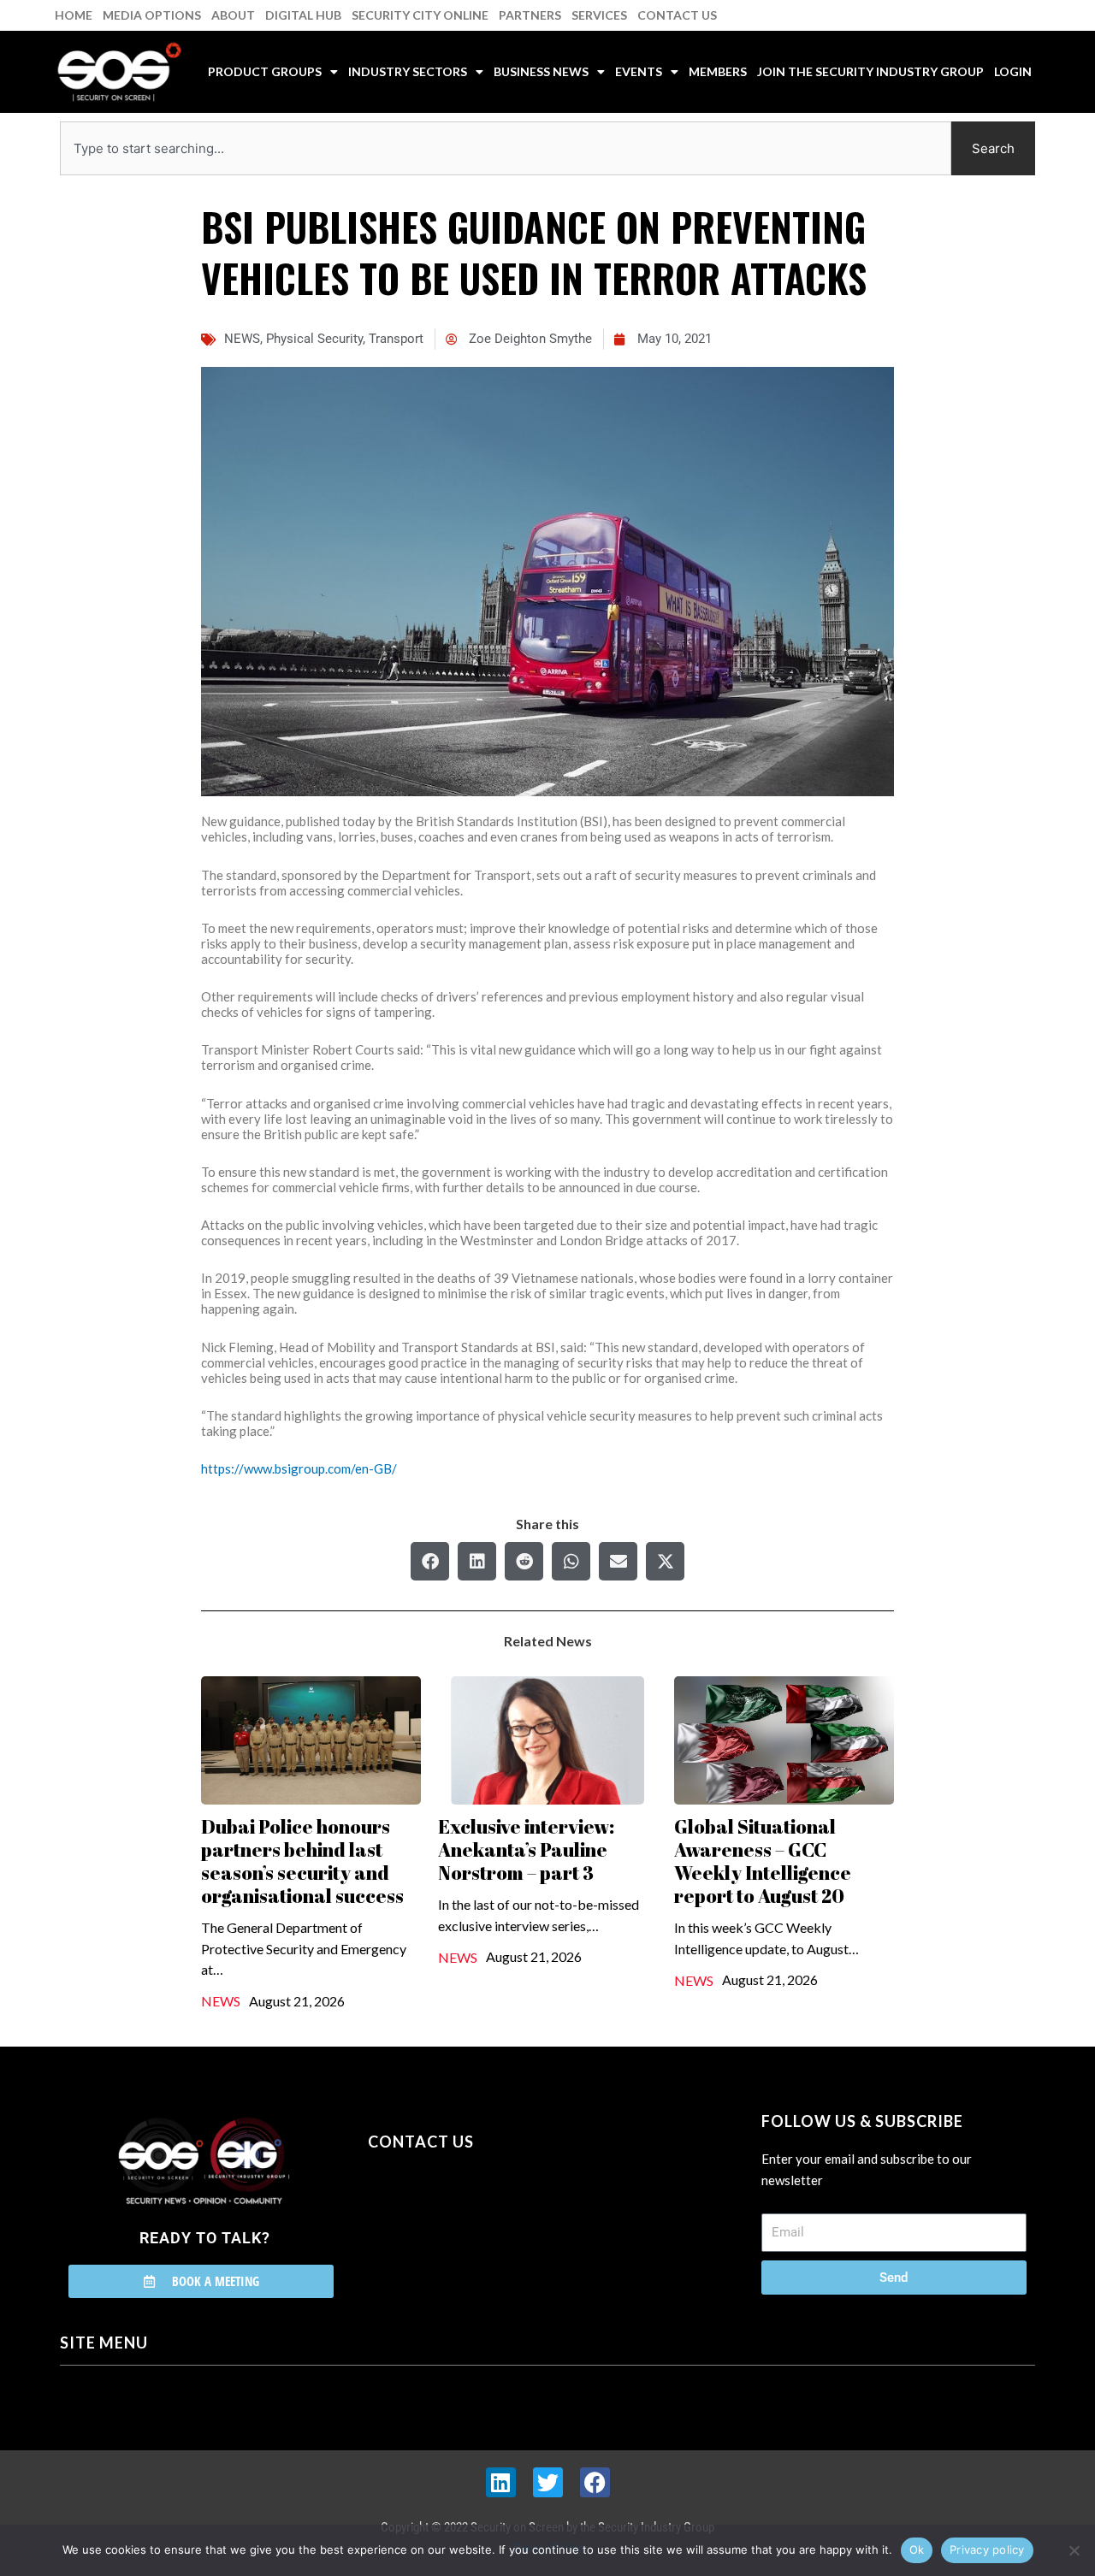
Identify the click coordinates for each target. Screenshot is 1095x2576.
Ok (917, 2549)
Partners (530, 15)
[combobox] (506, 148)
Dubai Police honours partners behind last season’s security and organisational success (302, 1861)
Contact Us (677, 15)
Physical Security (314, 339)
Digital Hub (303, 15)
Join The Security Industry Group (870, 71)
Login (1013, 71)
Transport (396, 339)
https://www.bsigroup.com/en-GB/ (299, 1468)
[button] (430, 1561)
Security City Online (420, 15)
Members (718, 71)
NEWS (242, 339)
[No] (1074, 2550)
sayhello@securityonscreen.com (476, 2219)
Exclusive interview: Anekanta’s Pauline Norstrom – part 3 (526, 1849)
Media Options (152, 15)
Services (599, 15)
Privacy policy (987, 2549)
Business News (541, 71)
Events (639, 71)
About (233, 15)
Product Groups (265, 71)
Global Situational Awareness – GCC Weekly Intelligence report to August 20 (763, 1861)
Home (74, 15)
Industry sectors (408, 71)
